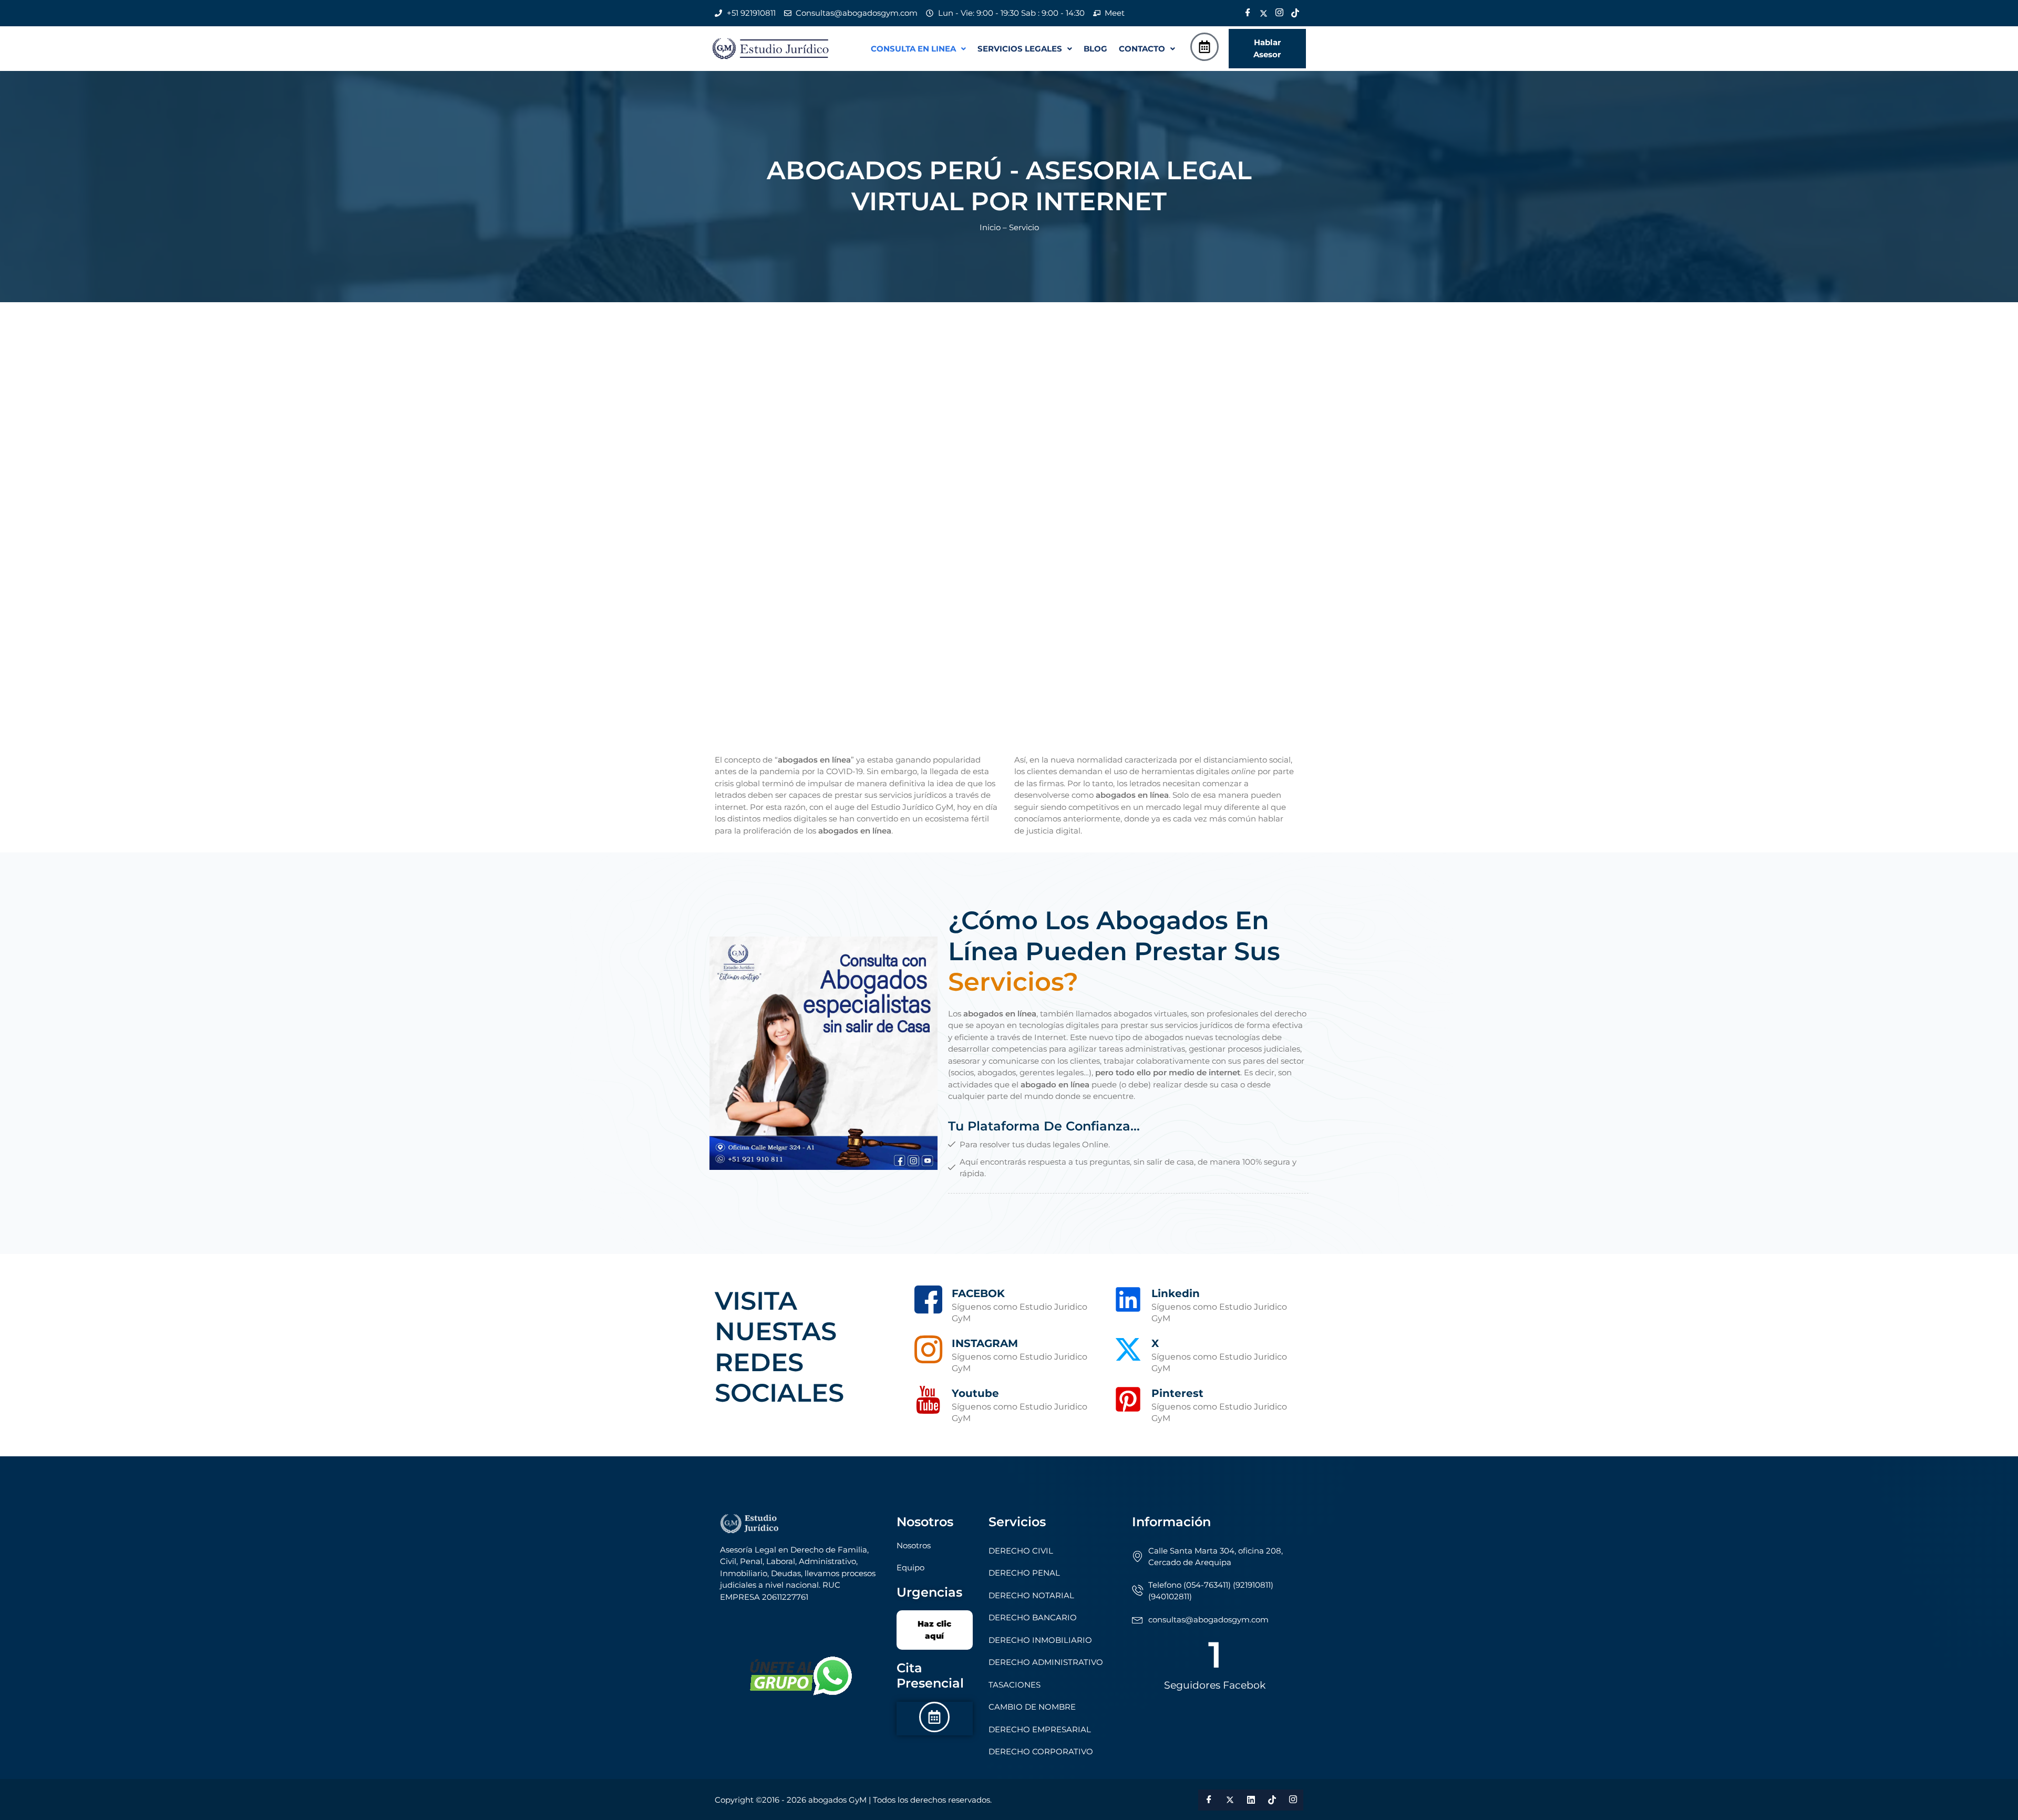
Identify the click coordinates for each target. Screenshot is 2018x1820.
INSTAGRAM (985, 1343)
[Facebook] (1248, 13)
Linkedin (1176, 1293)
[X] (1128, 1349)
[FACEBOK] (928, 1299)
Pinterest (1177, 1393)
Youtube (975, 1393)
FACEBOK (978, 1293)
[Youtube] (928, 1399)
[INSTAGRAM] (928, 1349)
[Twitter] (1263, 13)
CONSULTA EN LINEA (913, 49)
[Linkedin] (1128, 1299)
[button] (918, 49)
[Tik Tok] (1295, 13)
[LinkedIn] (1251, 1800)
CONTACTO (1142, 49)
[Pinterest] (1128, 1399)
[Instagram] (1279, 13)
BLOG (1095, 49)
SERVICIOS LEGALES (1020, 49)
